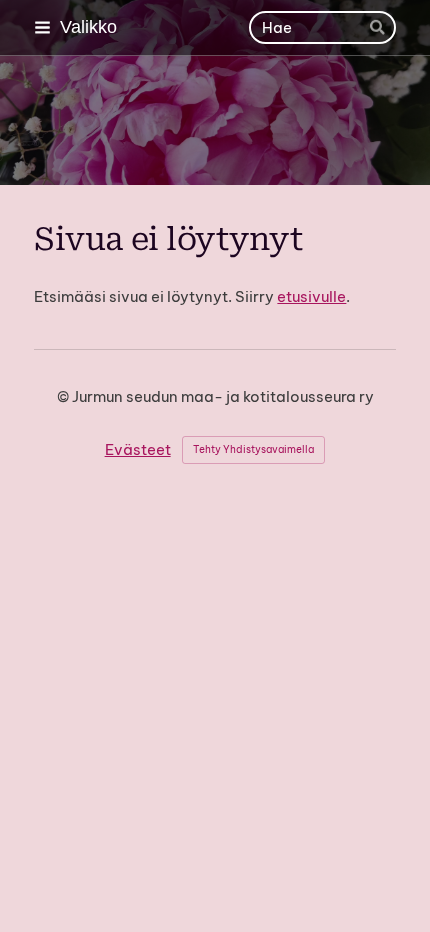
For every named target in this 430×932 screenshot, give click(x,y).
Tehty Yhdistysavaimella (253, 449)
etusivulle (311, 296)
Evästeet (138, 449)
